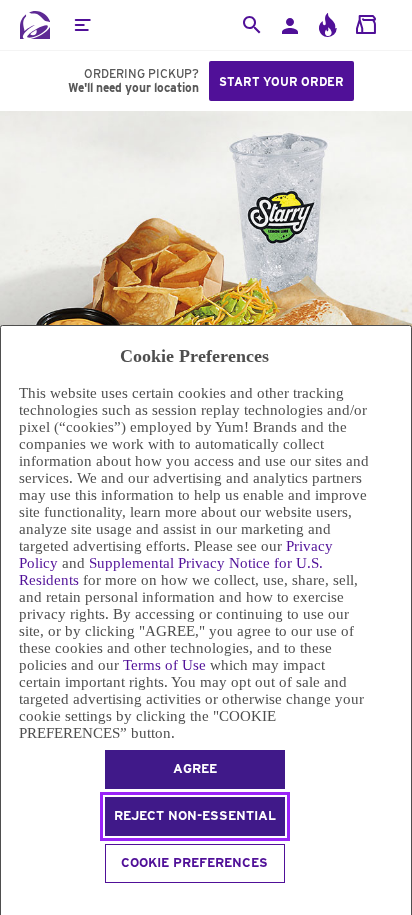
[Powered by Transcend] (9, 901)
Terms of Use (164, 665)
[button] (82, 25)
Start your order (281, 81)
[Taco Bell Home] (35, 25)
